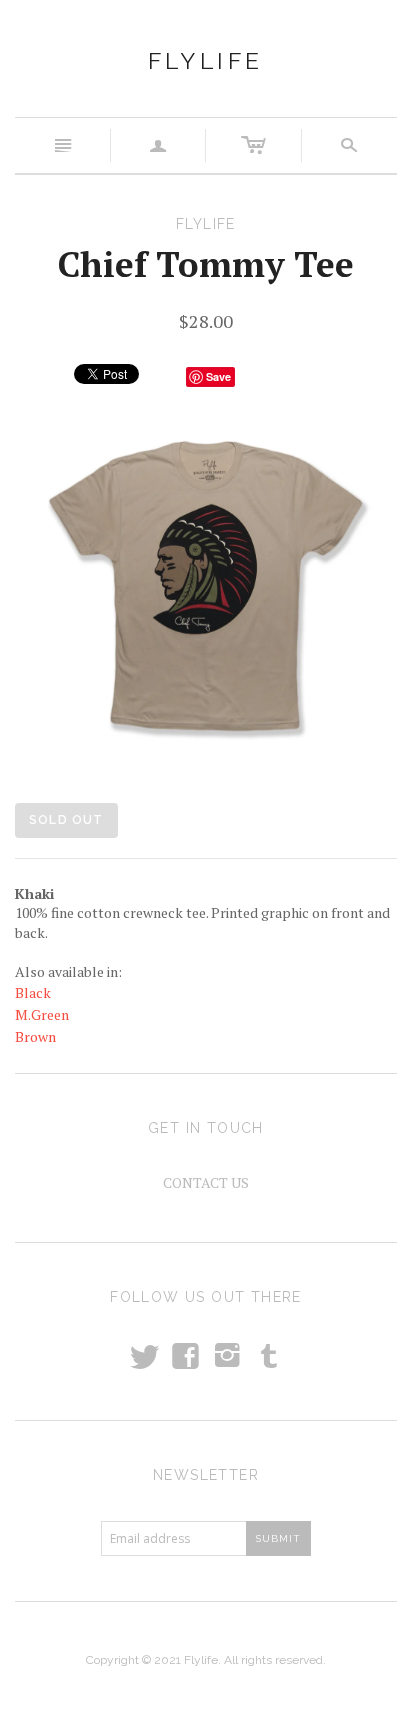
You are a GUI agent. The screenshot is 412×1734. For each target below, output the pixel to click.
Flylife (206, 60)
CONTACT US (206, 1182)
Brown (35, 1036)
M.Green (42, 1014)
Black (33, 992)
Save (218, 376)
